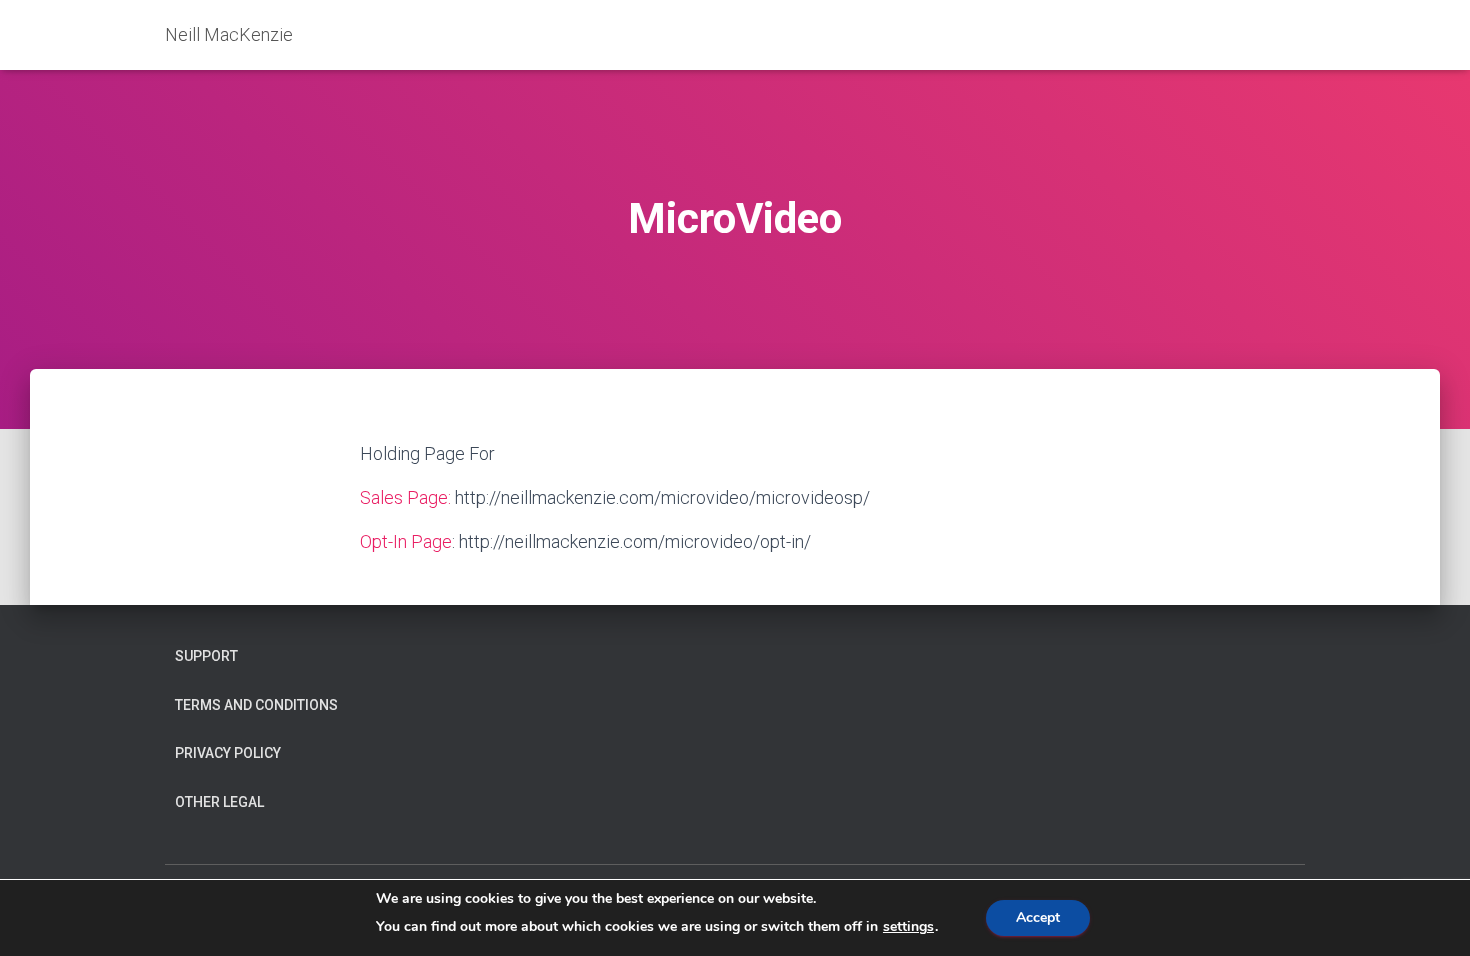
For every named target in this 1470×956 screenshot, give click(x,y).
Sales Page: (405, 497)
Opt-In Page (406, 541)
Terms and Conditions (256, 705)
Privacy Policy (228, 753)
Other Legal (219, 802)
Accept (1038, 917)
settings (908, 927)
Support (206, 656)
